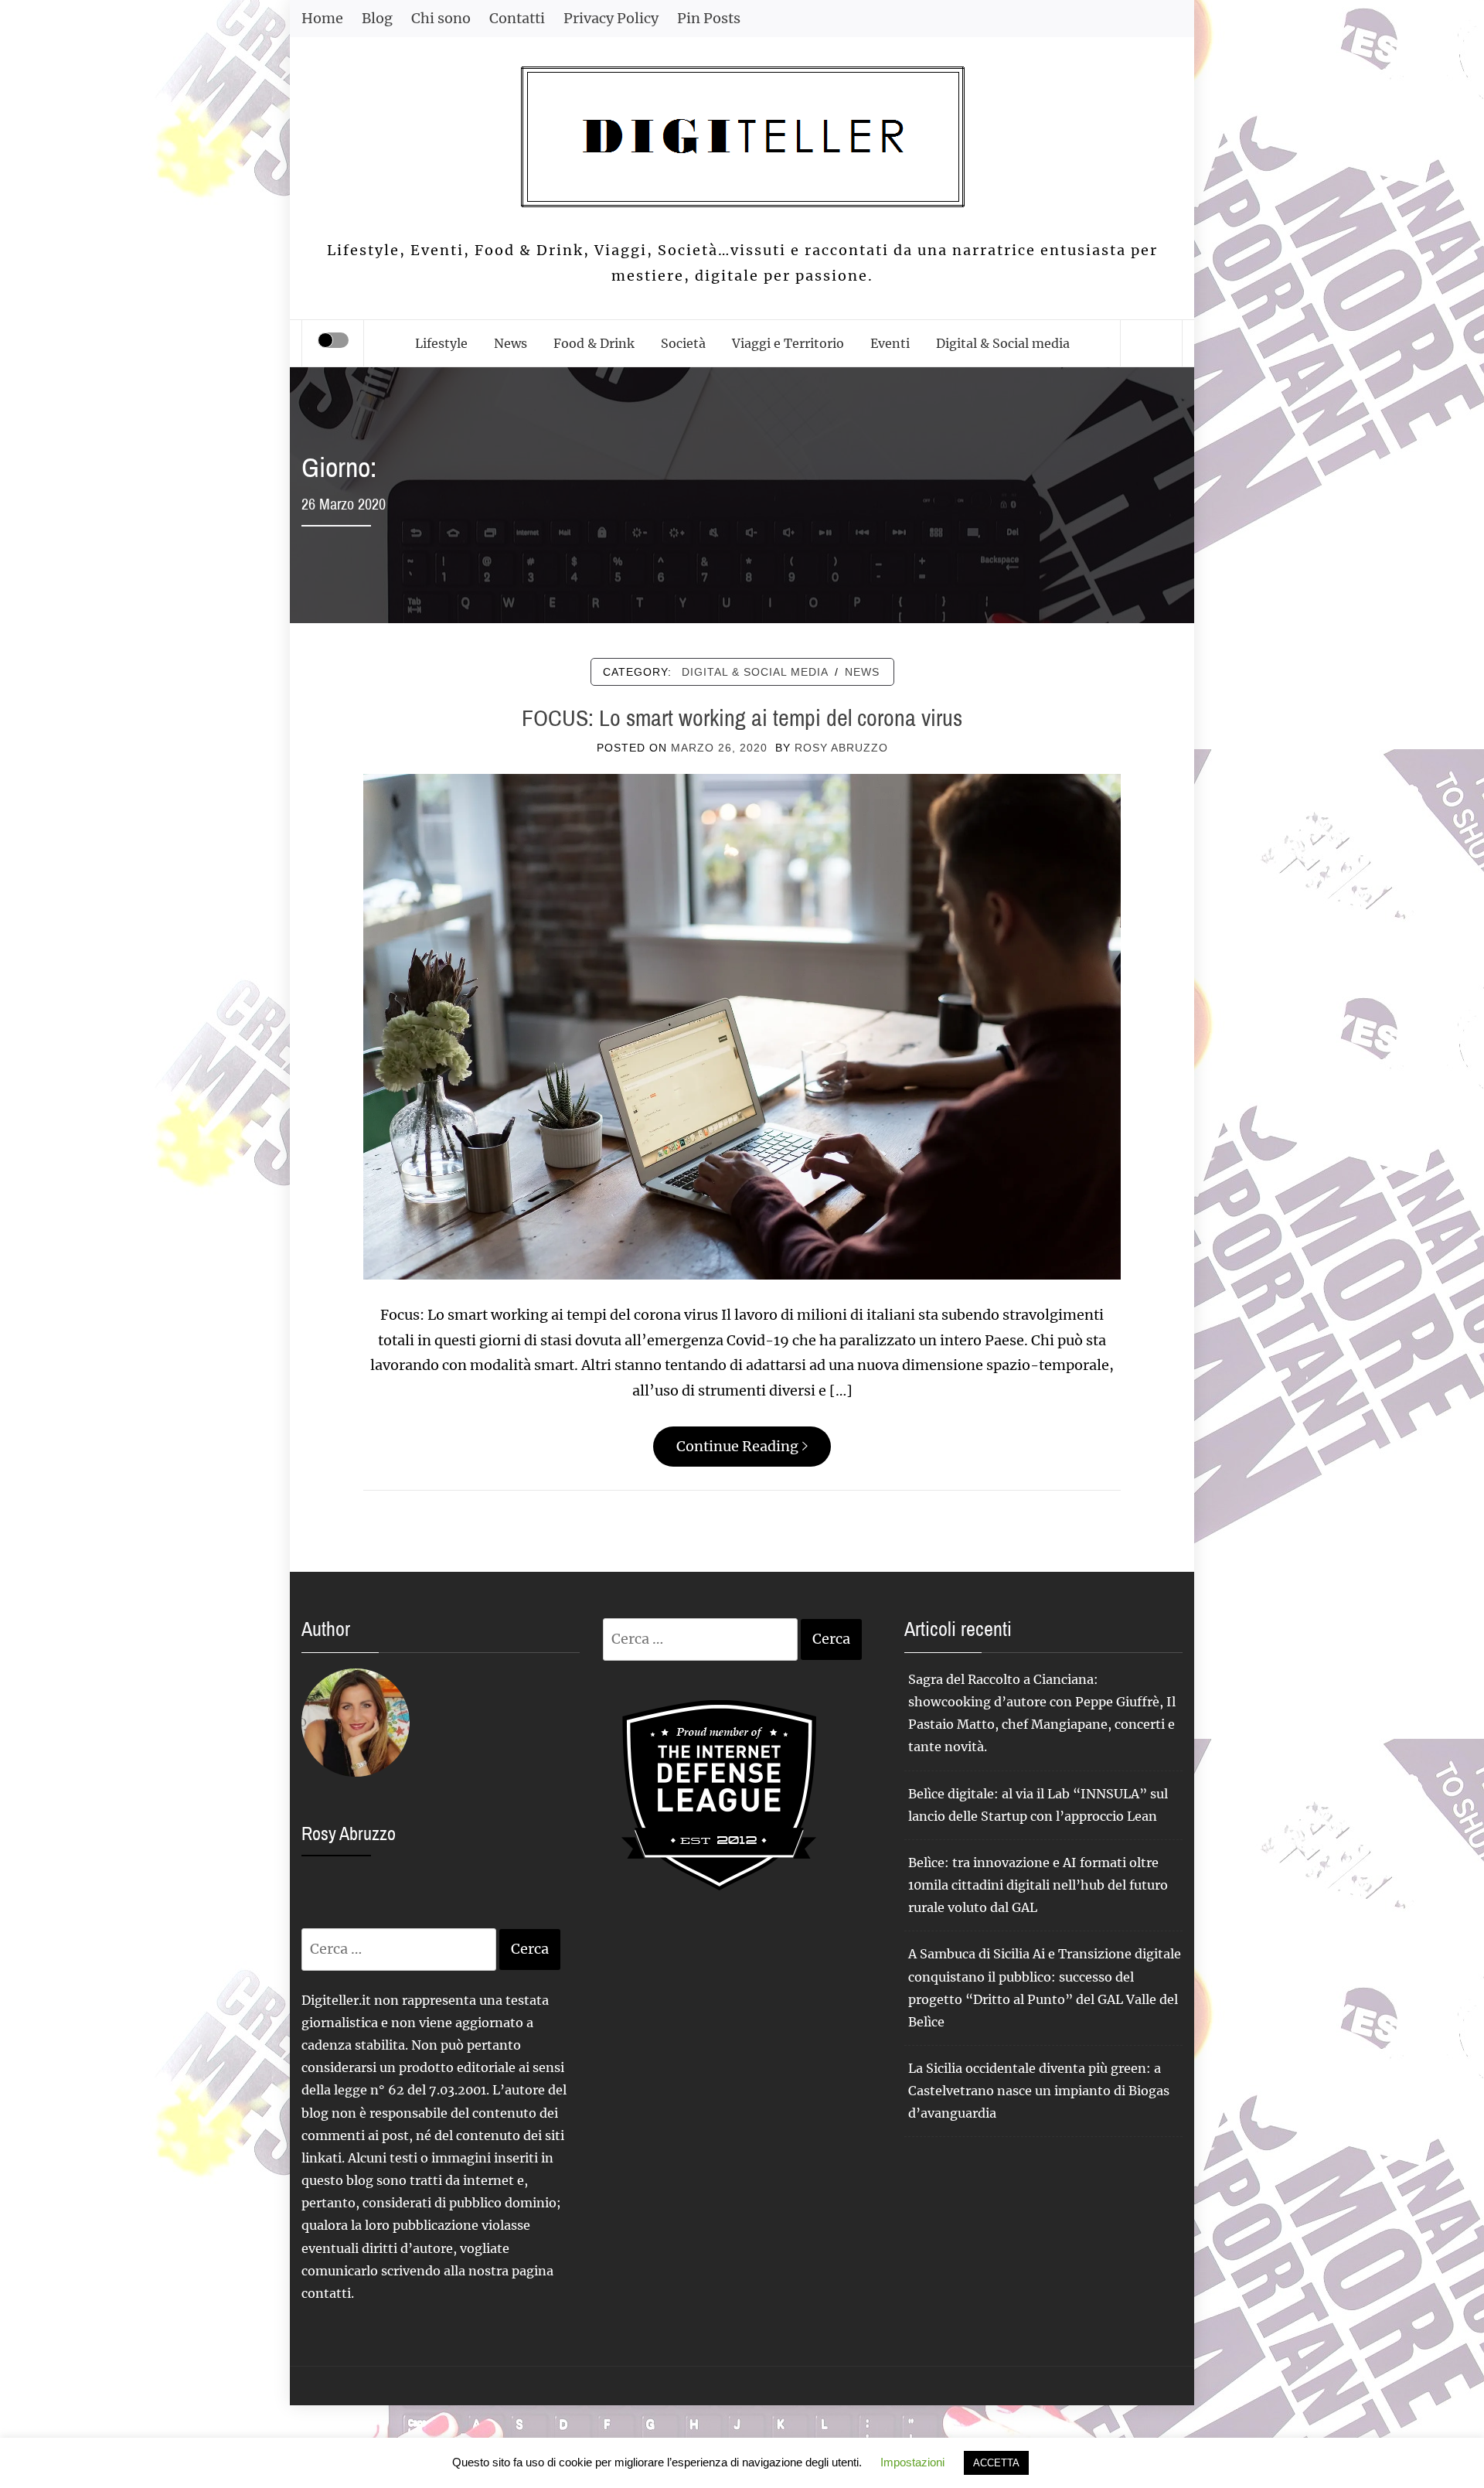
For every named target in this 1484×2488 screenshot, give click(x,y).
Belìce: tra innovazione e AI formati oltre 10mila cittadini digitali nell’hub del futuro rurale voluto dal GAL (1038, 1885)
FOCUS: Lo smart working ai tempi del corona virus (742, 717)
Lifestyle (441, 343)
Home (322, 18)
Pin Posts (709, 18)
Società (683, 343)
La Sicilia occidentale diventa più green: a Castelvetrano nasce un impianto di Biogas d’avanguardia (1039, 2091)
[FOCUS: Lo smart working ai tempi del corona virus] (742, 1026)
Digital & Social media (1003, 343)
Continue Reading (737, 1446)
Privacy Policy (611, 18)
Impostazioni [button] (912, 2462)
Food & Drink (594, 343)
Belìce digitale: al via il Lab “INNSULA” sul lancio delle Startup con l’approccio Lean (1038, 1805)
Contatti (517, 18)
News (511, 343)
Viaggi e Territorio (788, 343)
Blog (377, 18)
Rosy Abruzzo (841, 748)
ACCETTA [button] (996, 2463)
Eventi (890, 343)
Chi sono (441, 18)
